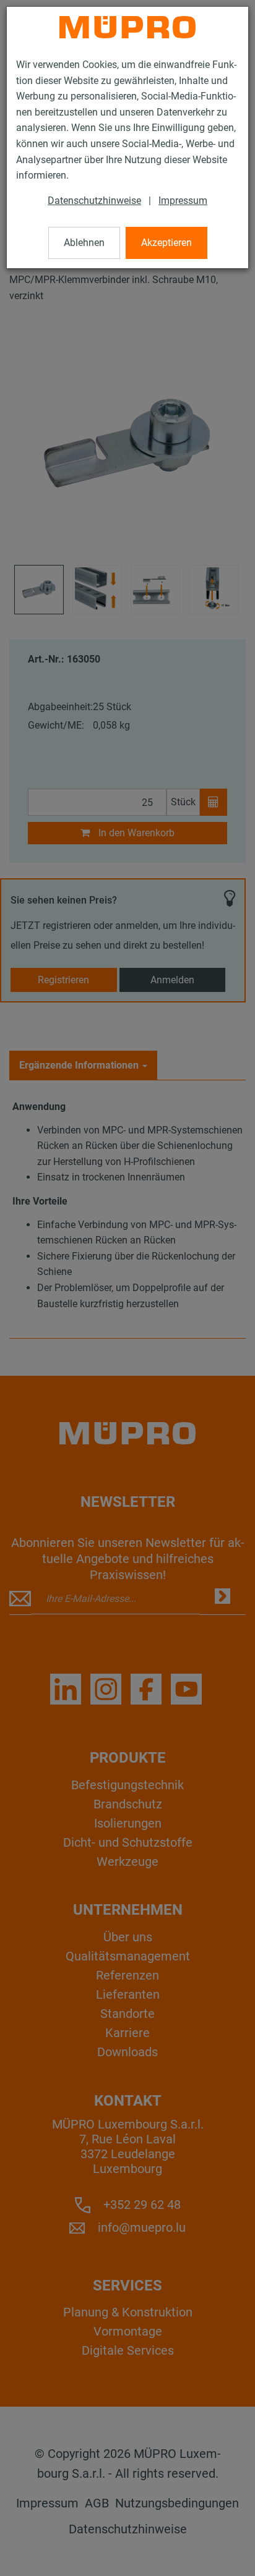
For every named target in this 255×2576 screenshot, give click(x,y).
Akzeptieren (166, 243)
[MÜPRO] (127, 27)
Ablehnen (84, 243)
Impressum (183, 201)
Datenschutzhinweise (94, 201)
